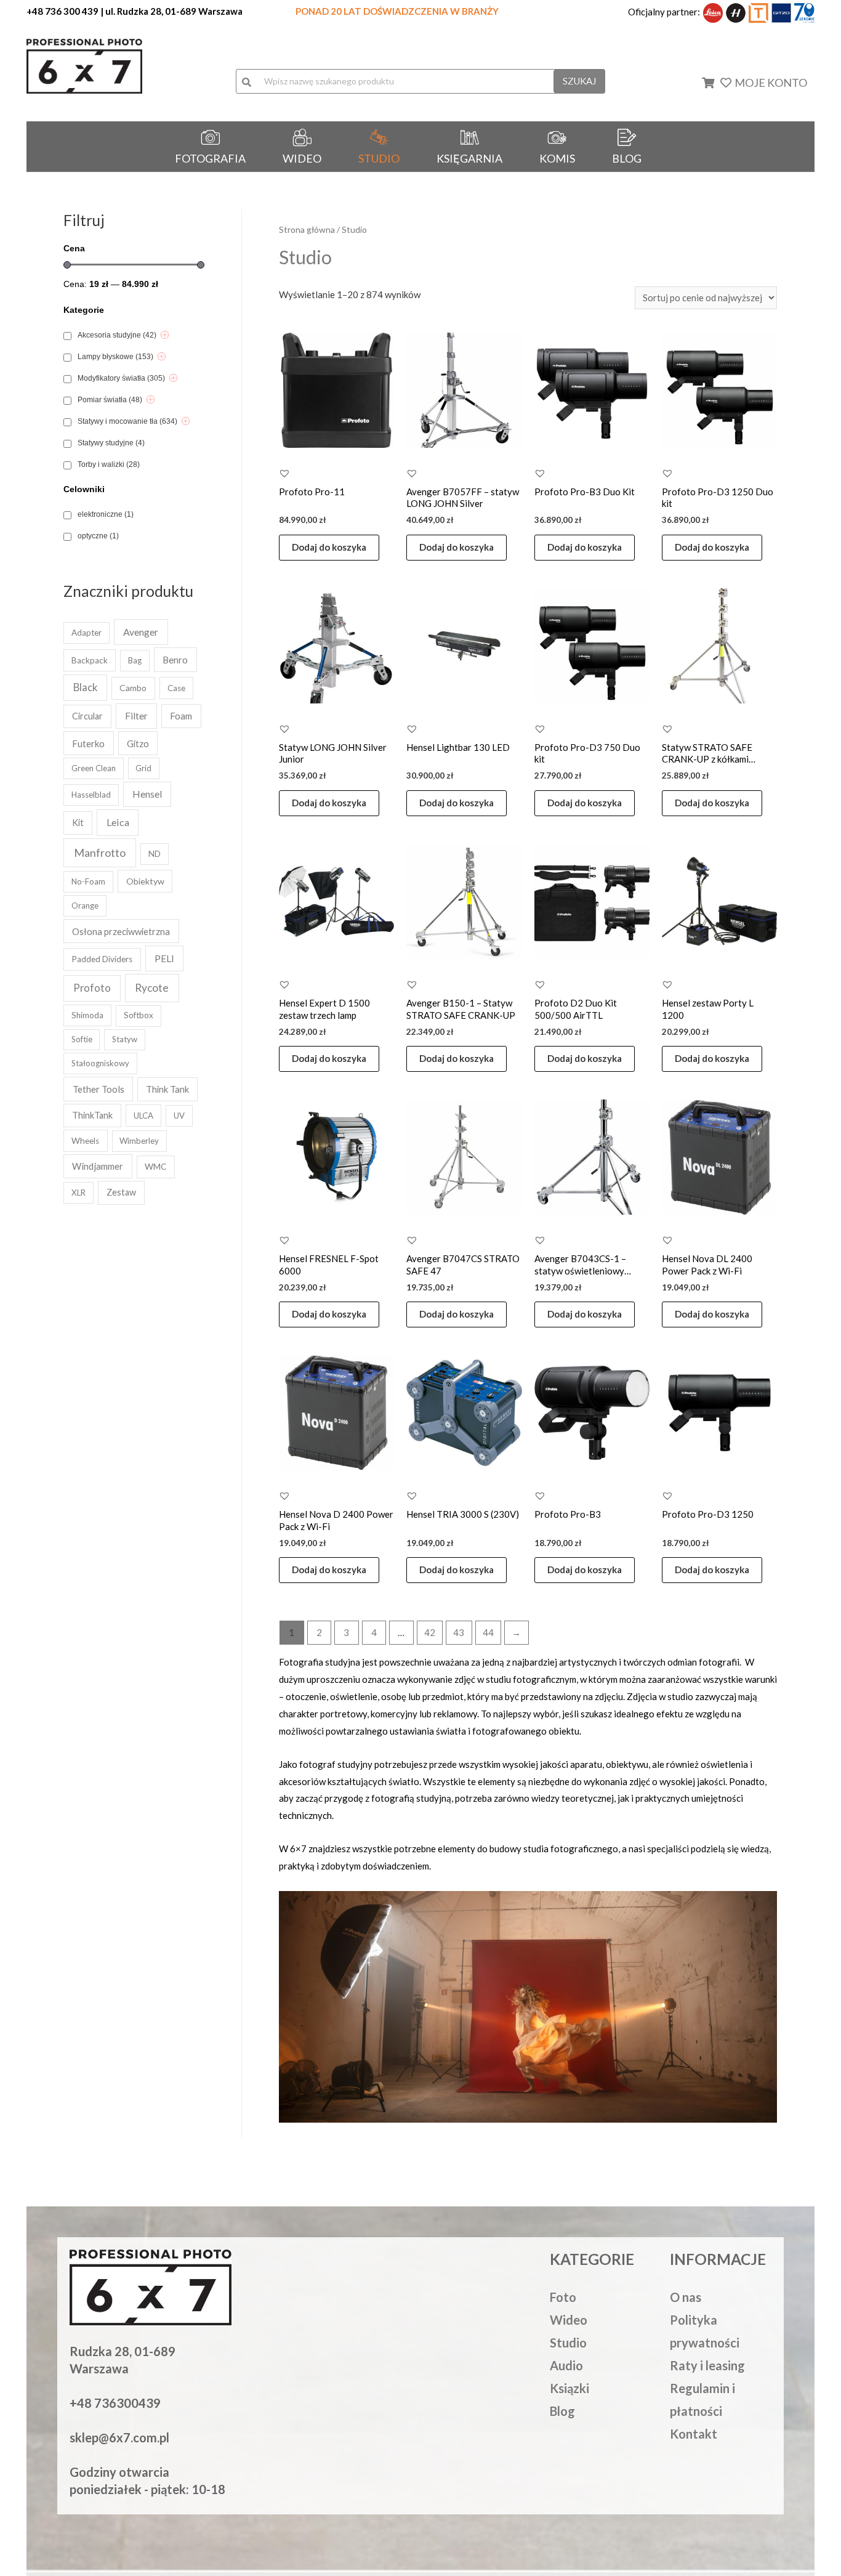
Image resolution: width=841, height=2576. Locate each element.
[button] (284, 473)
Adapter (87, 633)
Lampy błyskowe (115, 357)
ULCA (143, 1116)
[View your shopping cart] (716, 83)
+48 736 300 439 (62, 11)
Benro (175, 660)
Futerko (88, 743)
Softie (82, 1039)
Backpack (90, 660)
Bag (135, 660)
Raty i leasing (707, 2365)
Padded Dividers (102, 959)
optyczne (98, 536)
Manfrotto (100, 853)
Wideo (569, 2320)
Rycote (152, 988)
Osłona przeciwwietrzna (121, 931)
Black (85, 687)
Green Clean (94, 768)
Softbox (139, 1015)
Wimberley (139, 1141)
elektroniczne (106, 514)
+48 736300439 (115, 2403)
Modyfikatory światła (121, 378)
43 (459, 1632)
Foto (563, 2297)
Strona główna (307, 229)
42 (430, 1632)
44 (488, 1632)
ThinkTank (92, 1115)
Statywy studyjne (111, 443)
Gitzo (138, 743)
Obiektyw (145, 881)
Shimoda (87, 1015)
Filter (136, 716)
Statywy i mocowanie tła (127, 421)
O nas (686, 2297)
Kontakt (694, 2434)
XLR (78, 1193)
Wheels (85, 1141)
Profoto (92, 988)
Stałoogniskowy (100, 1063)
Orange (85, 905)
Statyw (125, 1039)
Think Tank (167, 1089)
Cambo (133, 688)
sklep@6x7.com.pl (119, 2437)
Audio (566, 2365)
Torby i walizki (109, 464)
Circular (87, 716)
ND (155, 854)
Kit (78, 823)
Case (176, 688)
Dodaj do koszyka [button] (329, 547)
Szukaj (579, 81)
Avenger (141, 632)
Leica (118, 822)
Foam (181, 716)
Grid (143, 768)
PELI (164, 958)
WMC (155, 1166)
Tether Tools (99, 1089)
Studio (568, 2343)
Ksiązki (569, 2388)
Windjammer (98, 1166)
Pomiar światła (110, 400)
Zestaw (121, 1192)
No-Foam (88, 881)
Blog (562, 2411)
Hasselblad (91, 795)
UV (179, 1116)
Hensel (147, 794)
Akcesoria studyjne (117, 335)
